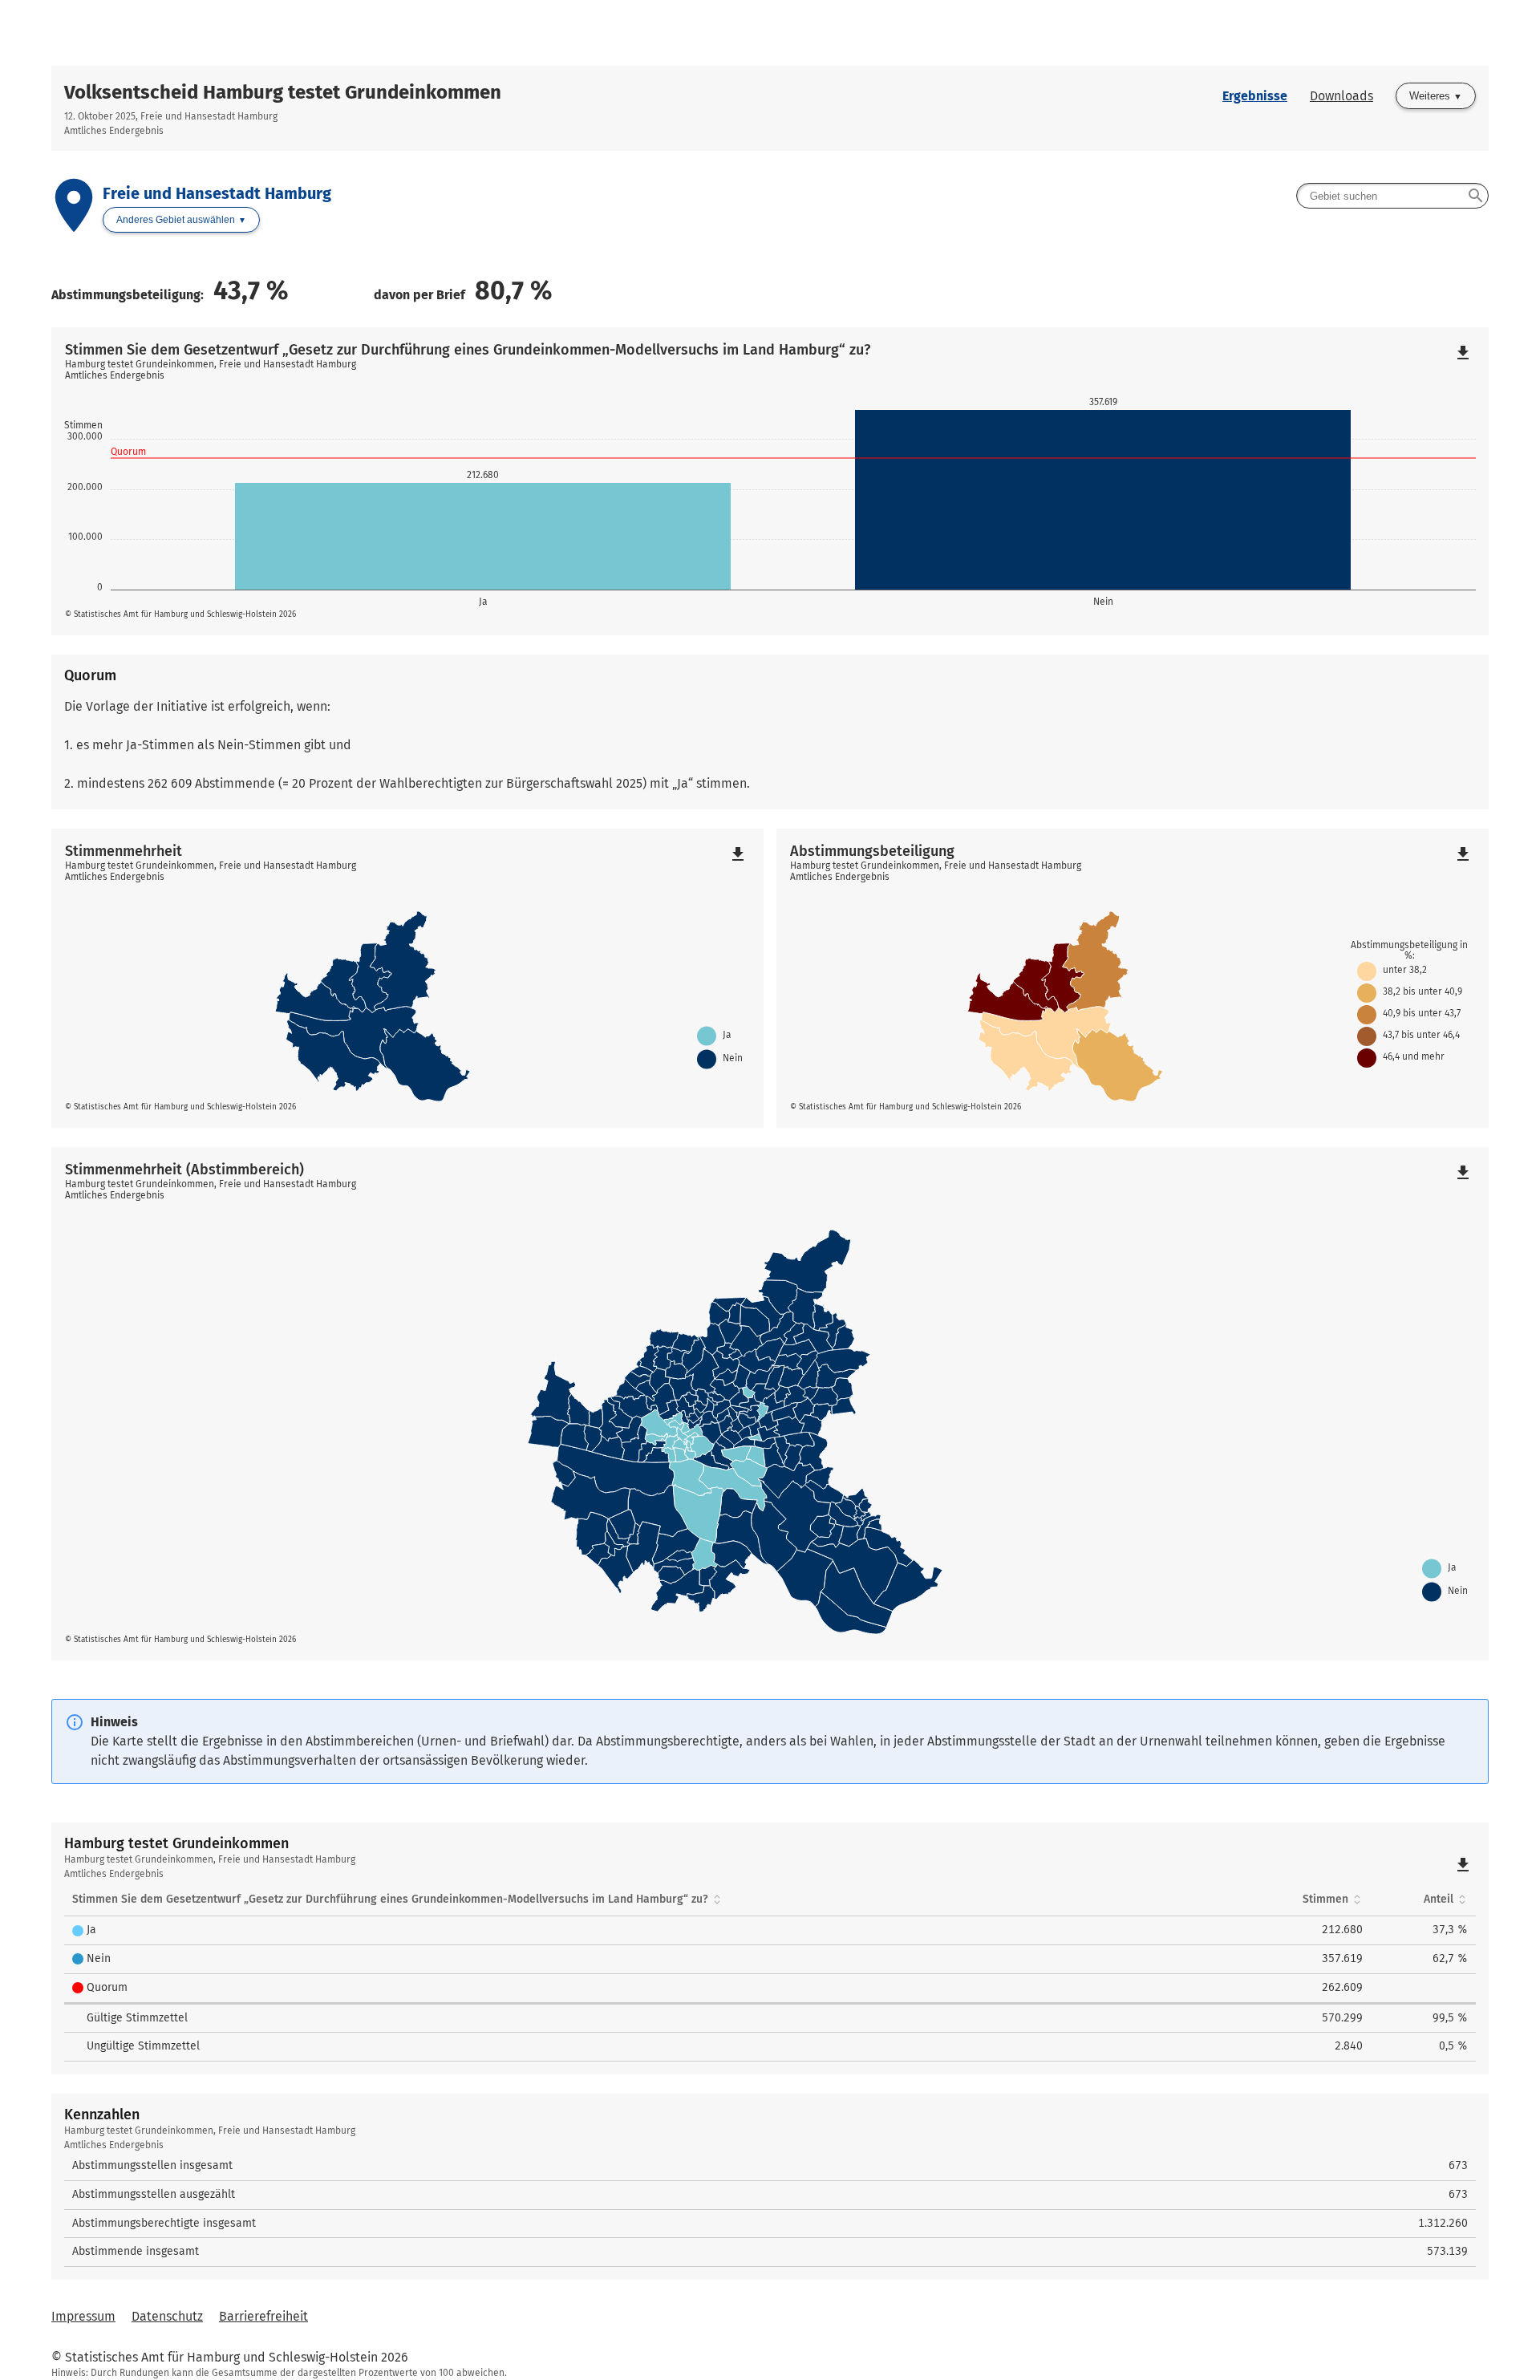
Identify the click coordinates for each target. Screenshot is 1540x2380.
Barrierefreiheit (263, 2316)
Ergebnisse (1255, 96)
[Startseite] (770, 33)
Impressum (83, 2316)
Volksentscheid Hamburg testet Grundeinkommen (283, 92)
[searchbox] (1392, 196)
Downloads (1341, 96)
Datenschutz (167, 2316)
